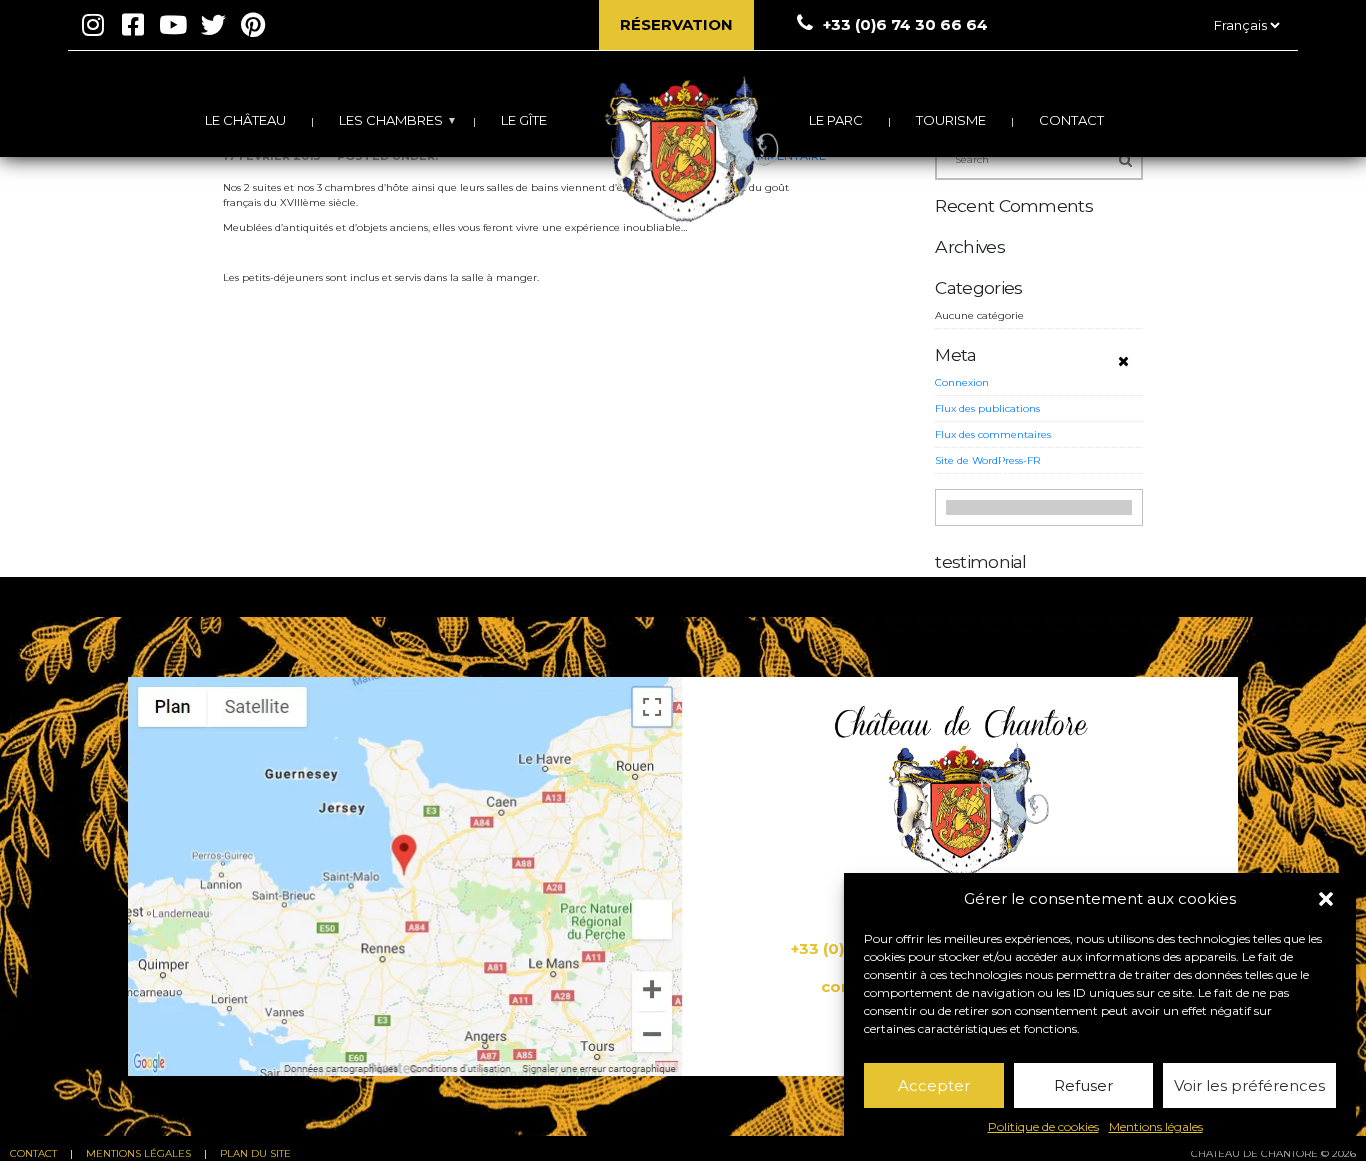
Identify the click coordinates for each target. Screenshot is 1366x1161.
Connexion (962, 382)
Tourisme (951, 120)
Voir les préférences (1249, 1085)
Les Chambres (391, 120)
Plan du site (255, 1153)
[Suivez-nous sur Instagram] (93, 25)
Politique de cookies (1043, 1126)
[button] (1326, 899)
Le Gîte (524, 120)
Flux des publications (987, 408)
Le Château (245, 120)
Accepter (934, 1085)
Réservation (676, 24)
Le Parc (836, 120)
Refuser (1083, 1085)
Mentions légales (1156, 1126)
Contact (1071, 120)
